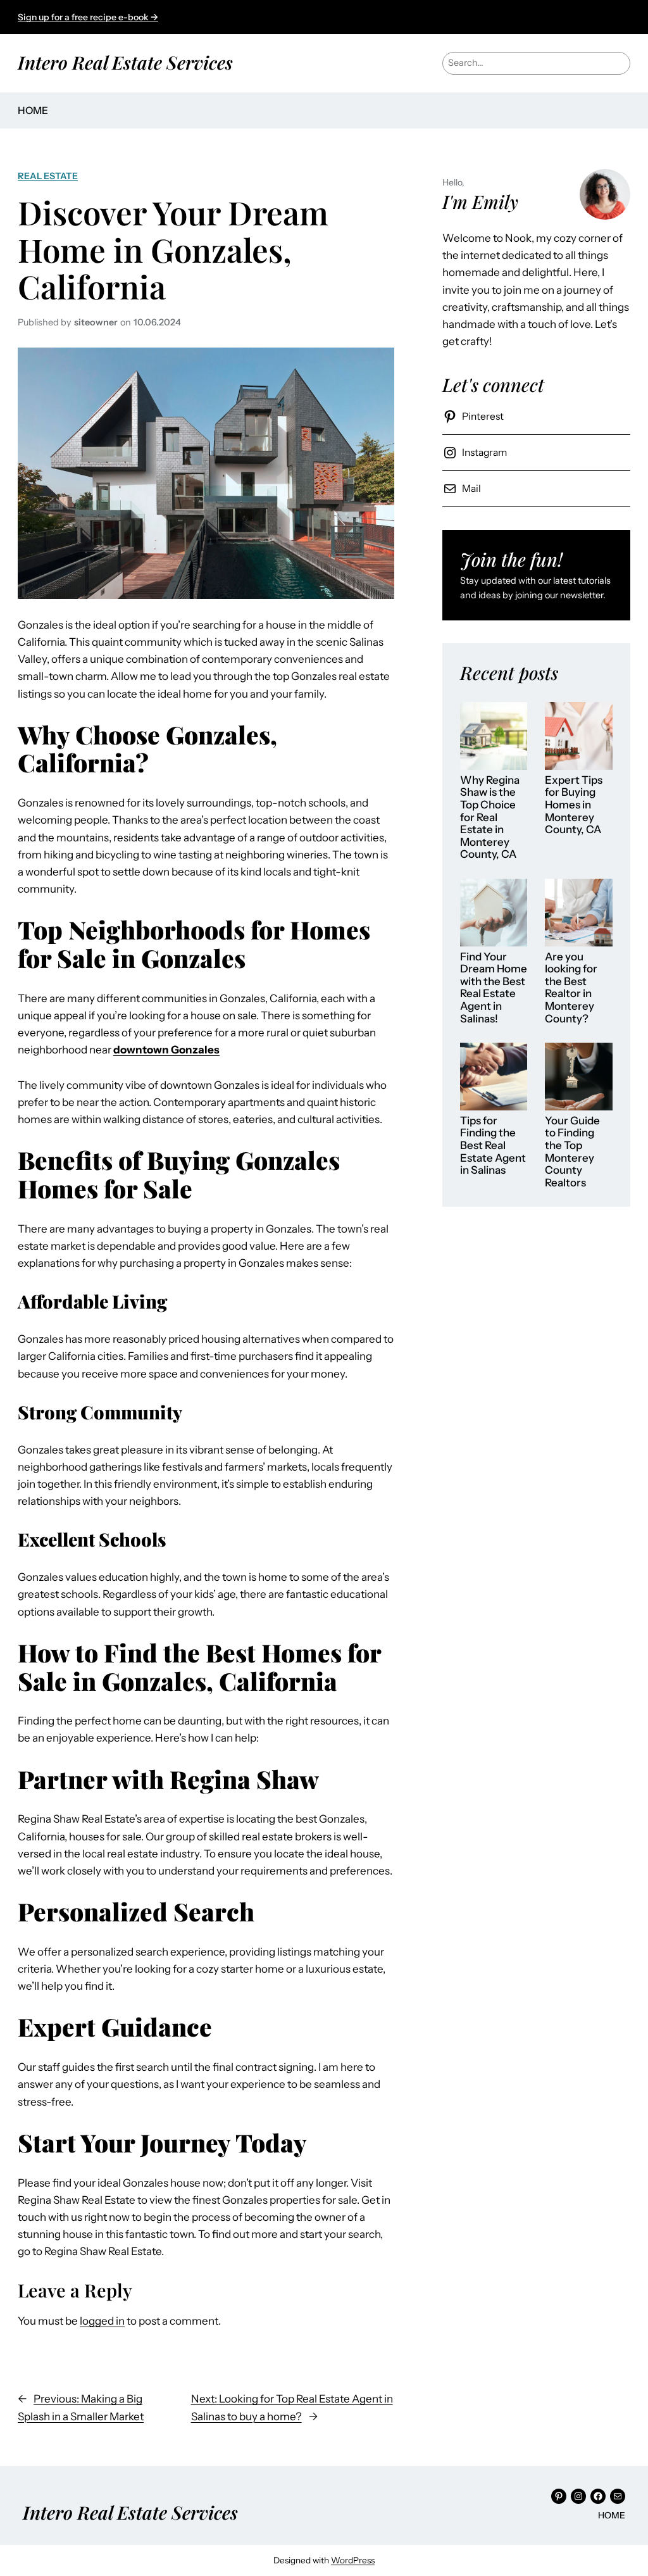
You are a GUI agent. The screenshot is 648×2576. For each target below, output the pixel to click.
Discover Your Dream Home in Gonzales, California (173, 249)
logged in (102, 2321)
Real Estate (48, 176)
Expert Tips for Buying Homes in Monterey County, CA (574, 805)
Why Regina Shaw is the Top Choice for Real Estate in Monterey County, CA (490, 817)
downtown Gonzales (166, 1050)
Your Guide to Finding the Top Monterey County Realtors (572, 1152)
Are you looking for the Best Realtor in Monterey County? (571, 988)
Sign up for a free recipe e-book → (88, 17)
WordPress (353, 2560)
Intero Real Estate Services (125, 62)
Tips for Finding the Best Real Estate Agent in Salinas (493, 1146)
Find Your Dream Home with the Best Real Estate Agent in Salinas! (494, 988)
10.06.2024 (157, 322)
